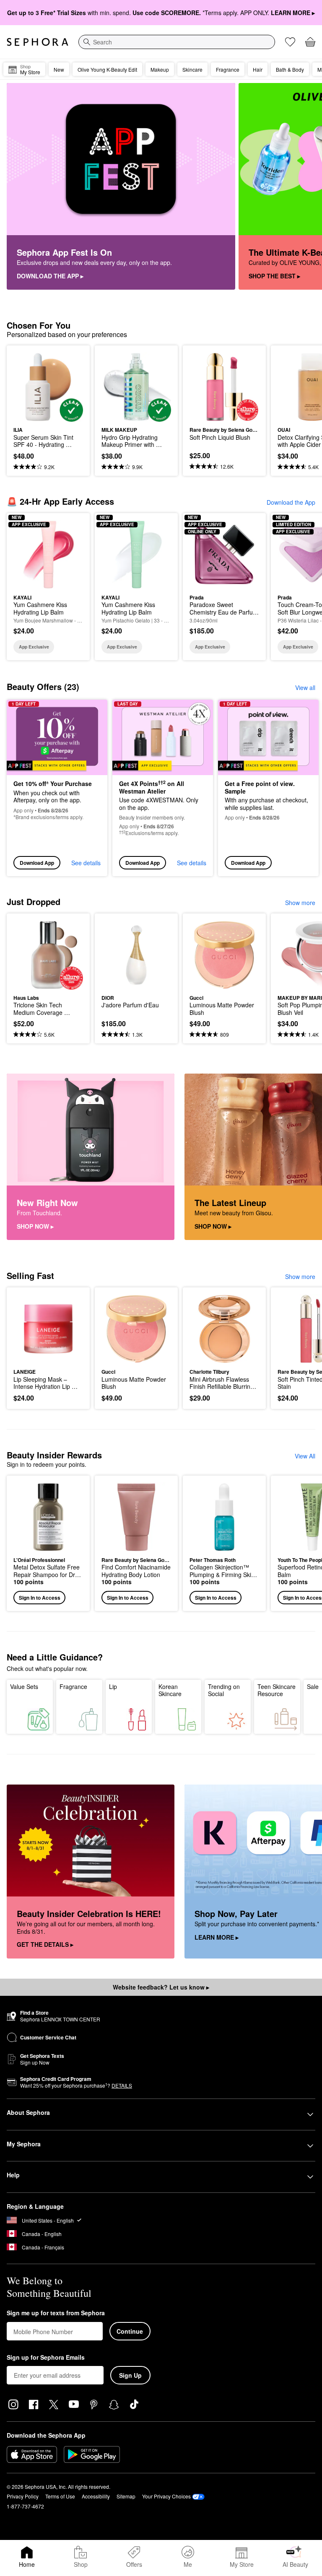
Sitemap (126, 2496)
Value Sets (24, 1686)
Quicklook (26, 387)
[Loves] (290, 42)
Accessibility (96, 2496)
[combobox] (177, 42)
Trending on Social (224, 1690)
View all (305, 687)
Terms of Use (60, 2496)
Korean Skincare (170, 1690)
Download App (37, 863)
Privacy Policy (23, 2496)
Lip (113, 1686)
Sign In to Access (40, 1598)
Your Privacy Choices (166, 2496)
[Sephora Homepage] (38, 42)
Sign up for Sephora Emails (46, 2358)
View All (305, 1456)
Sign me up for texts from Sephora (56, 2313)
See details (86, 863)
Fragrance (73, 1686)
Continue (130, 2331)
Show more (300, 903)
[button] (48, 1543)
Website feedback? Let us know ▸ (161, 1987)
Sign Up (130, 2375)
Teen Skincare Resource (277, 1690)
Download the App (291, 502)
